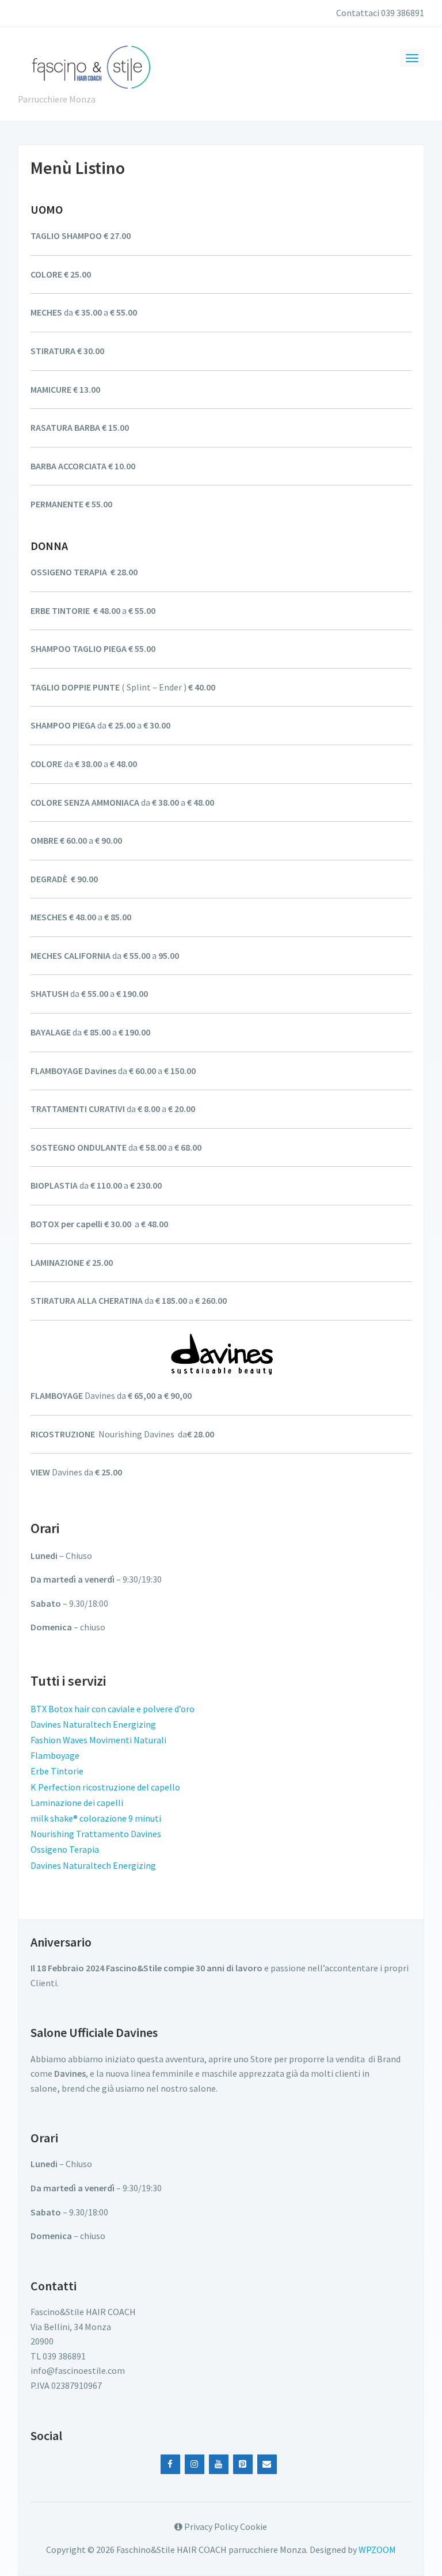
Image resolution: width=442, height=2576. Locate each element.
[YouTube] (219, 2464)
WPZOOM (377, 2550)
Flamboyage (55, 1755)
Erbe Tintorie (57, 1771)
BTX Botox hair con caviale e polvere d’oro (113, 1709)
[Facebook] (170, 2464)
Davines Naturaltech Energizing (93, 1724)
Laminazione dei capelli (77, 1803)
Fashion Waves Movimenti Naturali (98, 1740)
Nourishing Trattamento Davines (96, 1834)
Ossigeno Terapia (65, 1849)
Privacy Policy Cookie (225, 2526)
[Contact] (267, 2464)
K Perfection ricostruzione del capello (105, 1787)
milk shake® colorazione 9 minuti (96, 1818)
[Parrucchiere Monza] (90, 65)
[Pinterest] (243, 2464)
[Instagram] (195, 2464)
